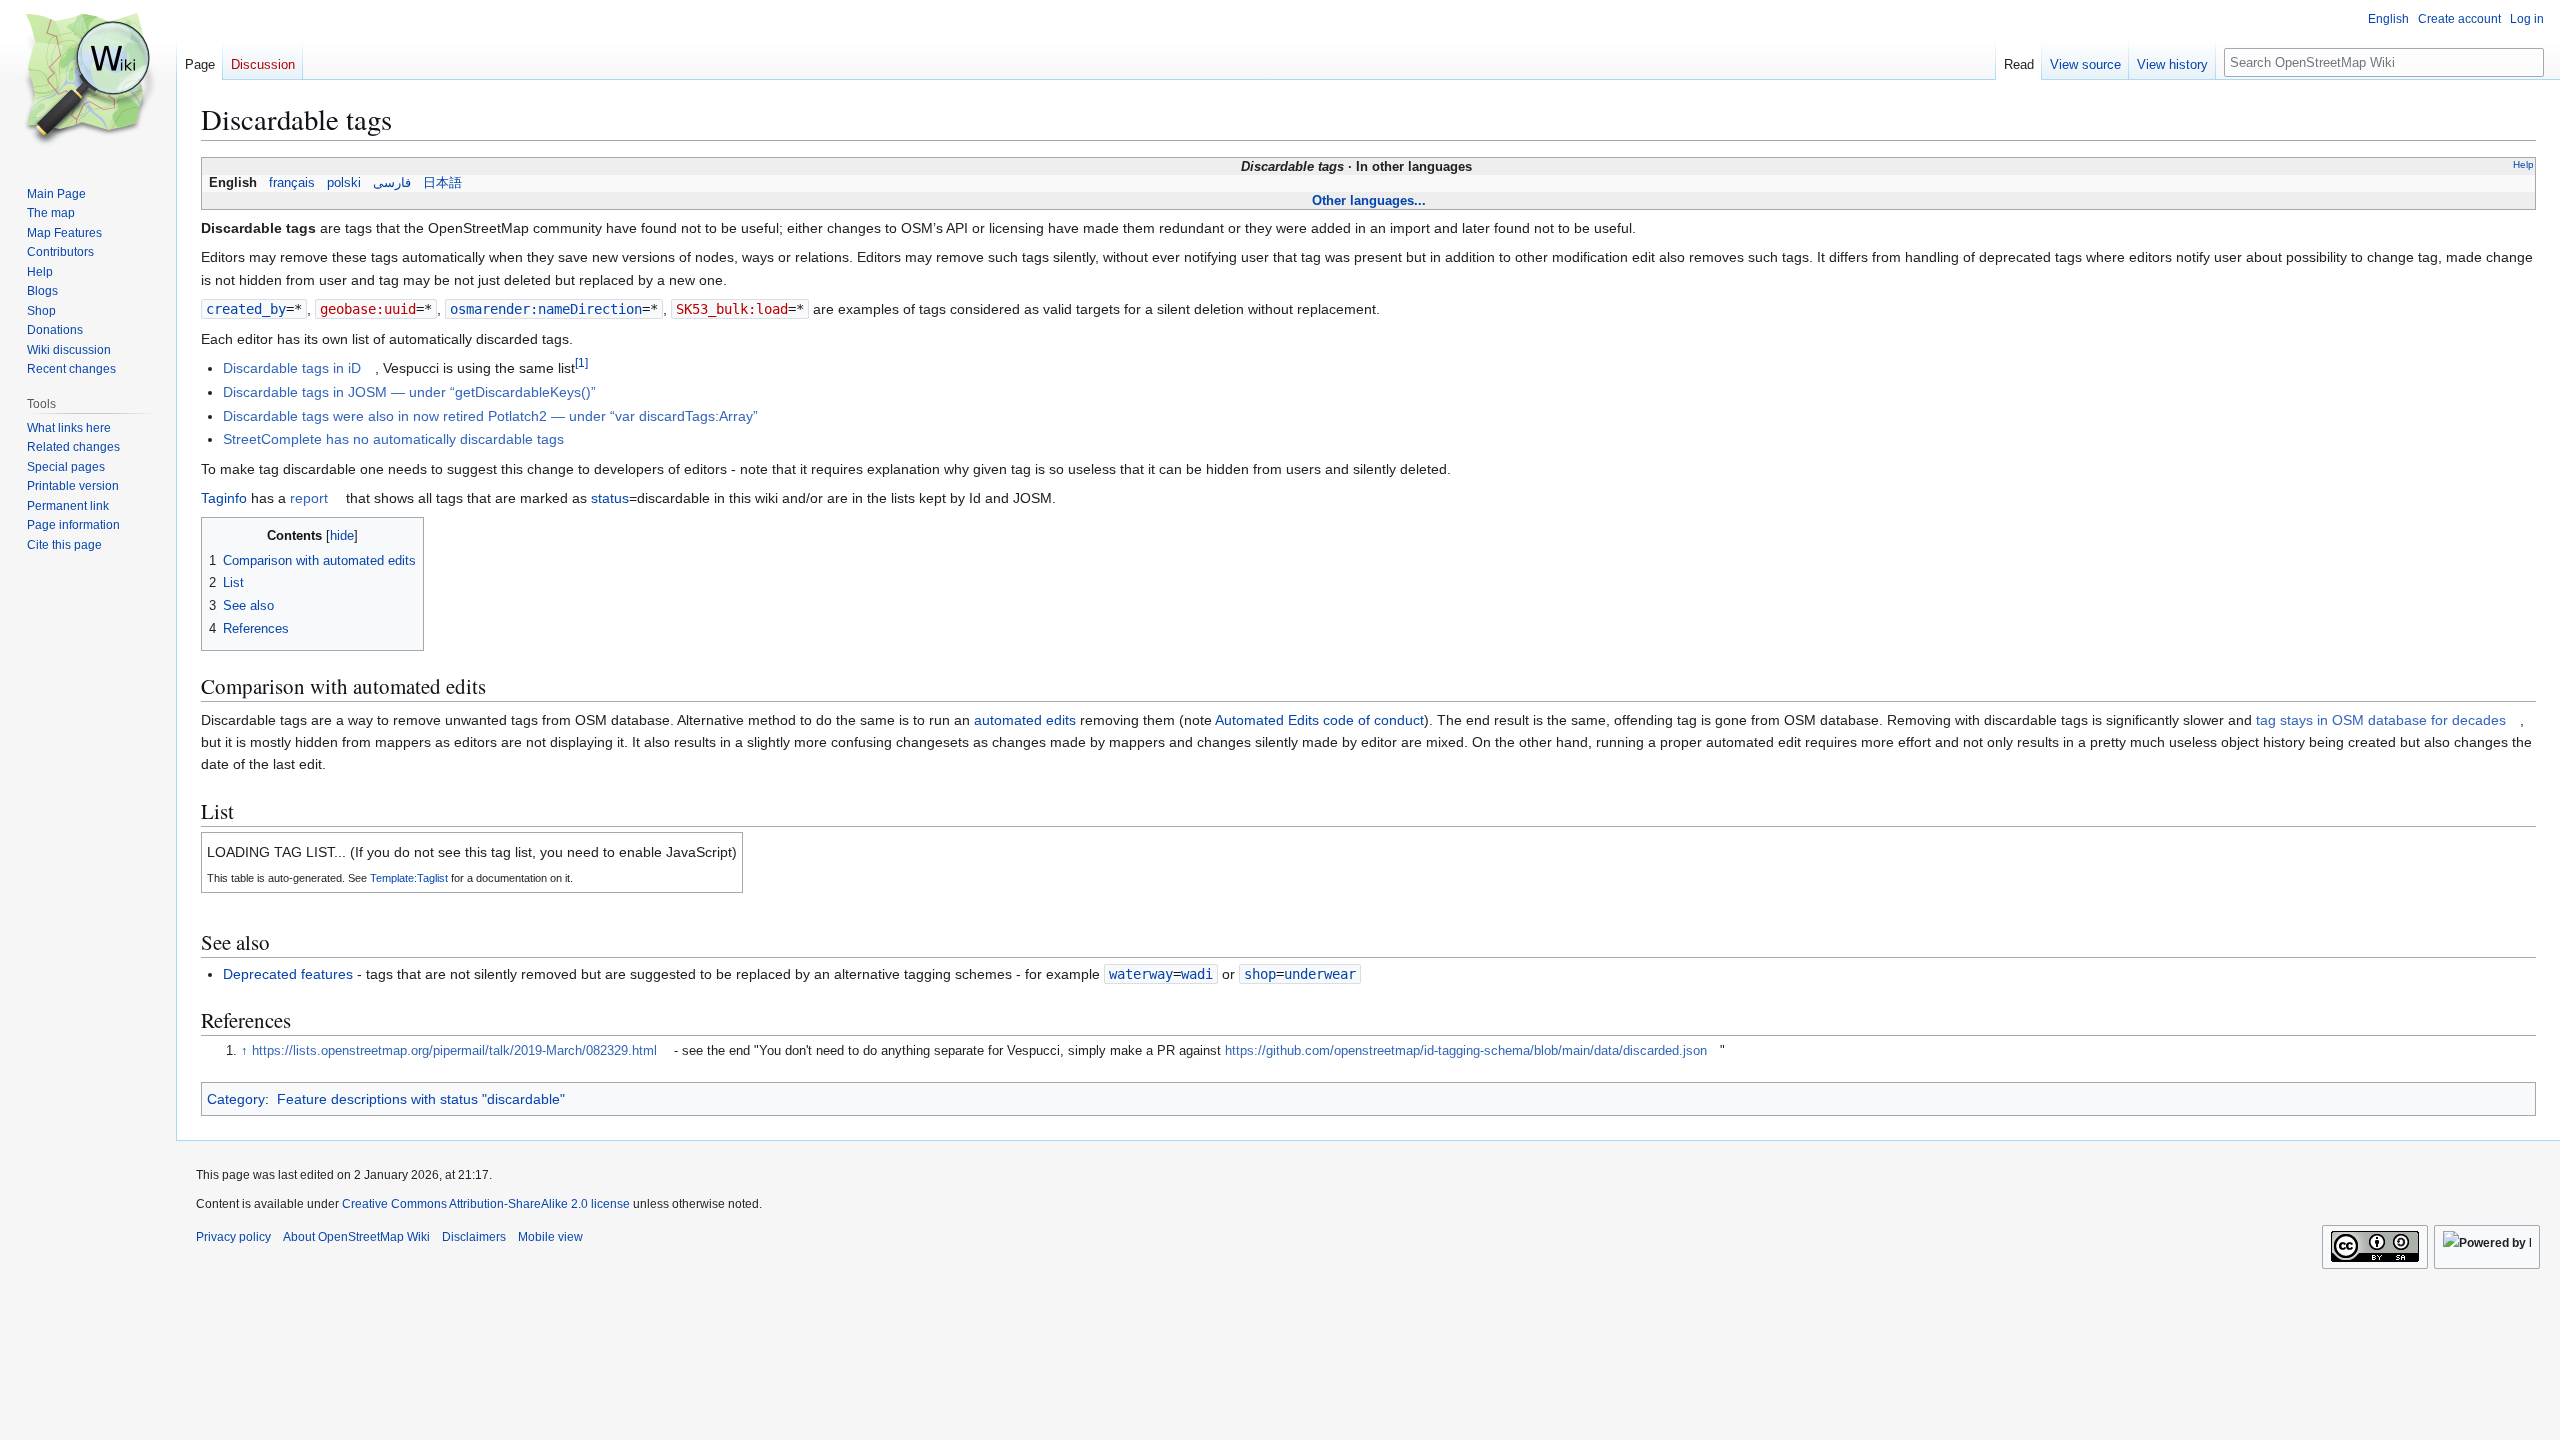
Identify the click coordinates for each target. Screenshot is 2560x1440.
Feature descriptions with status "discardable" (421, 1099)
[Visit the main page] (88, 80)
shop (1260, 974)
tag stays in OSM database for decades (2381, 720)
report (309, 498)
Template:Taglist (409, 878)
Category (236, 1099)
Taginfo (224, 498)
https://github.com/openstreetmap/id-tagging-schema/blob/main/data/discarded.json (1466, 1051)
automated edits (1025, 720)
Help (2523, 164)
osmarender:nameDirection (546, 309)
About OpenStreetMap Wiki (356, 1237)
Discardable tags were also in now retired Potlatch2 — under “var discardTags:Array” (490, 416)
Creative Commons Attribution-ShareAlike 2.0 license (486, 1204)
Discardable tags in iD (292, 368)
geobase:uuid (368, 309)
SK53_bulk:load (732, 309)
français (292, 183)
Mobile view (550, 1237)
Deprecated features (288, 974)
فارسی (392, 183)
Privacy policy (233, 1237)
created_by (246, 309)
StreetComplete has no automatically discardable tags (393, 439)
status (610, 498)
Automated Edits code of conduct (1319, 720)
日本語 (442, 183)
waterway (1141, 974)
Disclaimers (474, 1237)
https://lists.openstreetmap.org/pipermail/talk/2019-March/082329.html (454, 1051)
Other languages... (1369, 200)
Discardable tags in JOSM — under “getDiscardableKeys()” (409, 392)
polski (344, 183)
